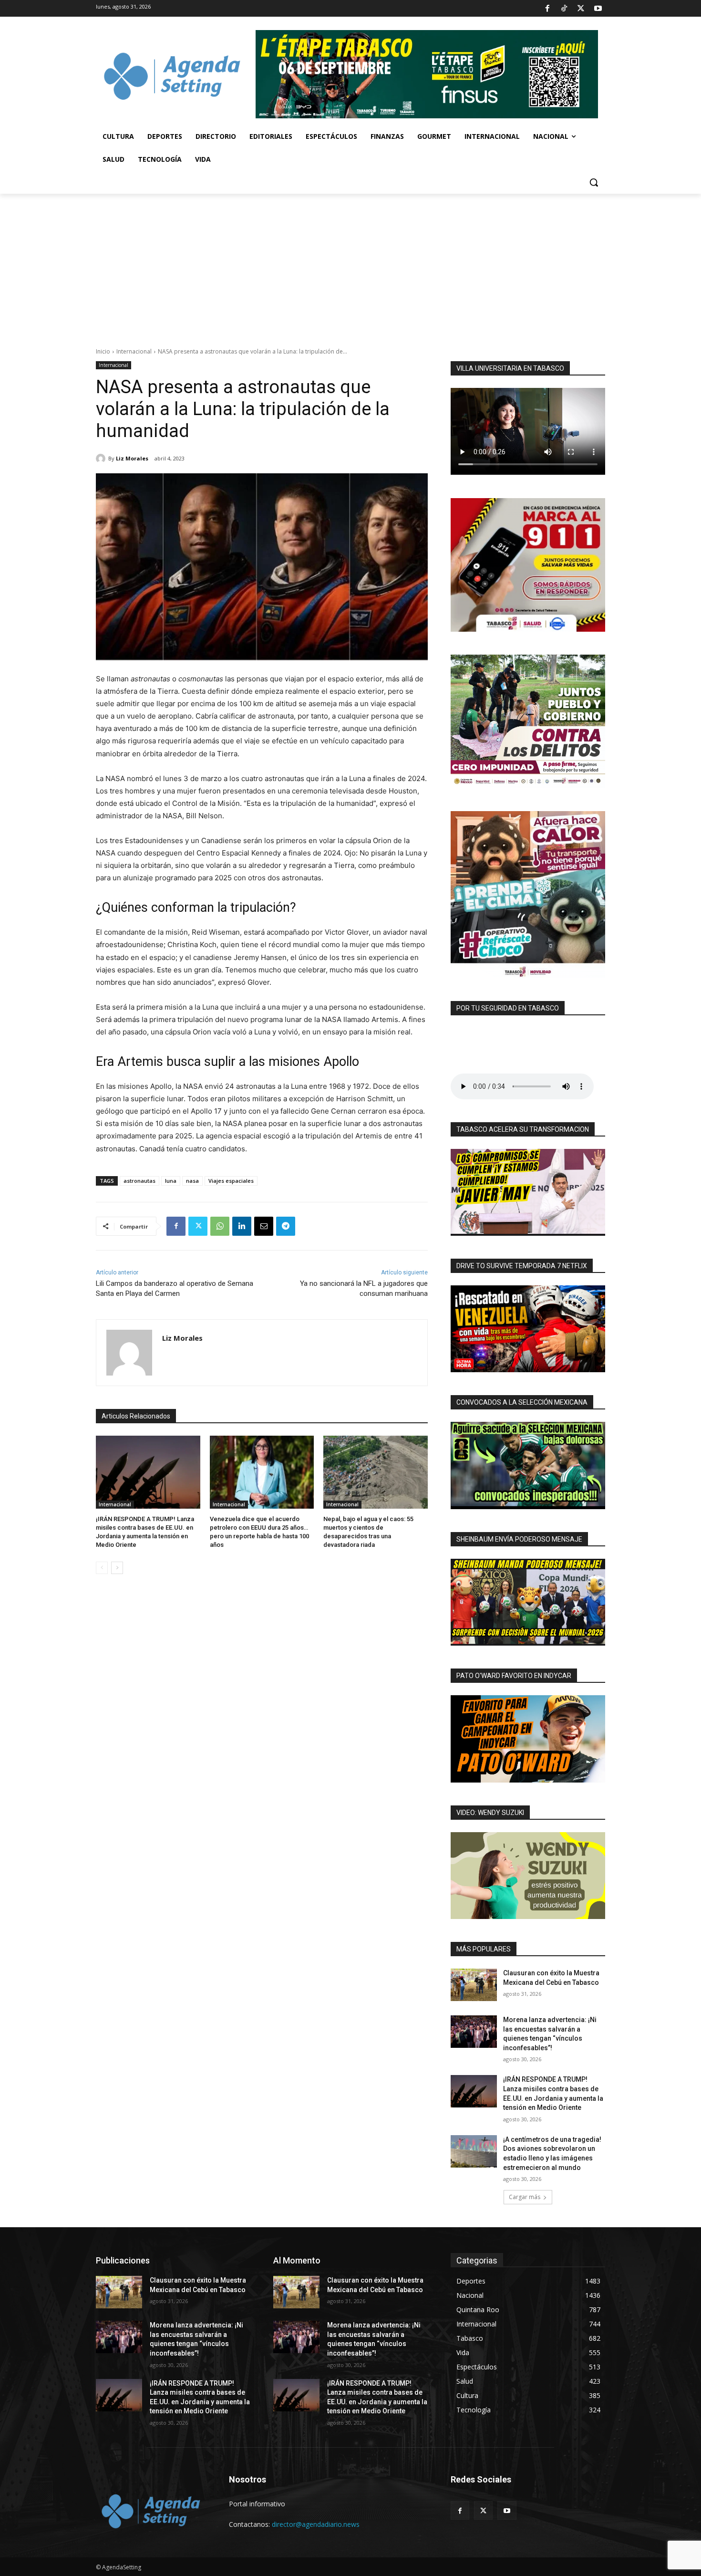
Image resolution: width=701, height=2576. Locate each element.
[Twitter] (581, 9)
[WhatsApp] (220, 1226)
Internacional (134, 351)
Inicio (103, 351)
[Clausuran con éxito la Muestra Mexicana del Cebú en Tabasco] (474, 1985)
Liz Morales (132, 458)
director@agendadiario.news (316, 2524)
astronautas (139, 1181)
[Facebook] (547, 9)
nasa (192, 1181)
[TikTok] (564, 9)
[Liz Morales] (102, 459)
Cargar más (525, 2197)
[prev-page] (102, 1568)
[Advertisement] (350, 265)
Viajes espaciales (231, 1181)
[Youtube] (598, 9)
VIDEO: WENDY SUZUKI (490, 1813)
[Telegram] (286, 1226)
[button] (594, 182)
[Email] (264, 1226)
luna (171, 1181)
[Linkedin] (242, 1226)
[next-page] (117, 1568)
